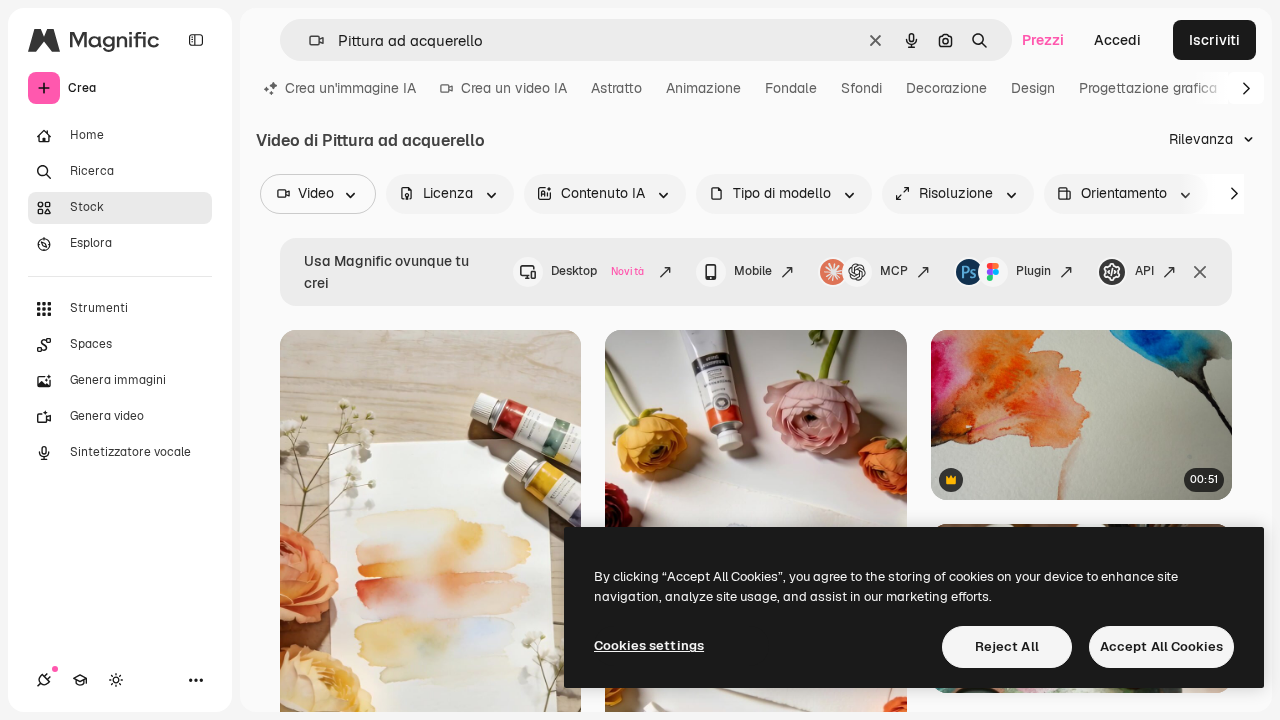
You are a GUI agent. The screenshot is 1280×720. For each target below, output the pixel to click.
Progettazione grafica (1148, 88)
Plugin (1033, 271)
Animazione (703, 88)
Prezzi (1043, 40)
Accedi (1117, 40)
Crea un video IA (514, 88)
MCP (894, 271)
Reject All (1007, 646)
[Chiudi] (1200, 272)
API (1144, 271)
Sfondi (861, 88)
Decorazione (946, 88)
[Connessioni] (44, 680)
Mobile (753, 271)
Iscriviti (1214, 40)
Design (1033, 88)
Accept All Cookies (1161, 646)
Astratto (616, 88)
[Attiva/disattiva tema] (116, 680)
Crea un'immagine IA (350, 88)
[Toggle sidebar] (196, 40)
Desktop (597, 271)
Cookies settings (649, 645)
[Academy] (80, 680)
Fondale (791, 88)
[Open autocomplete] (308, 40)
